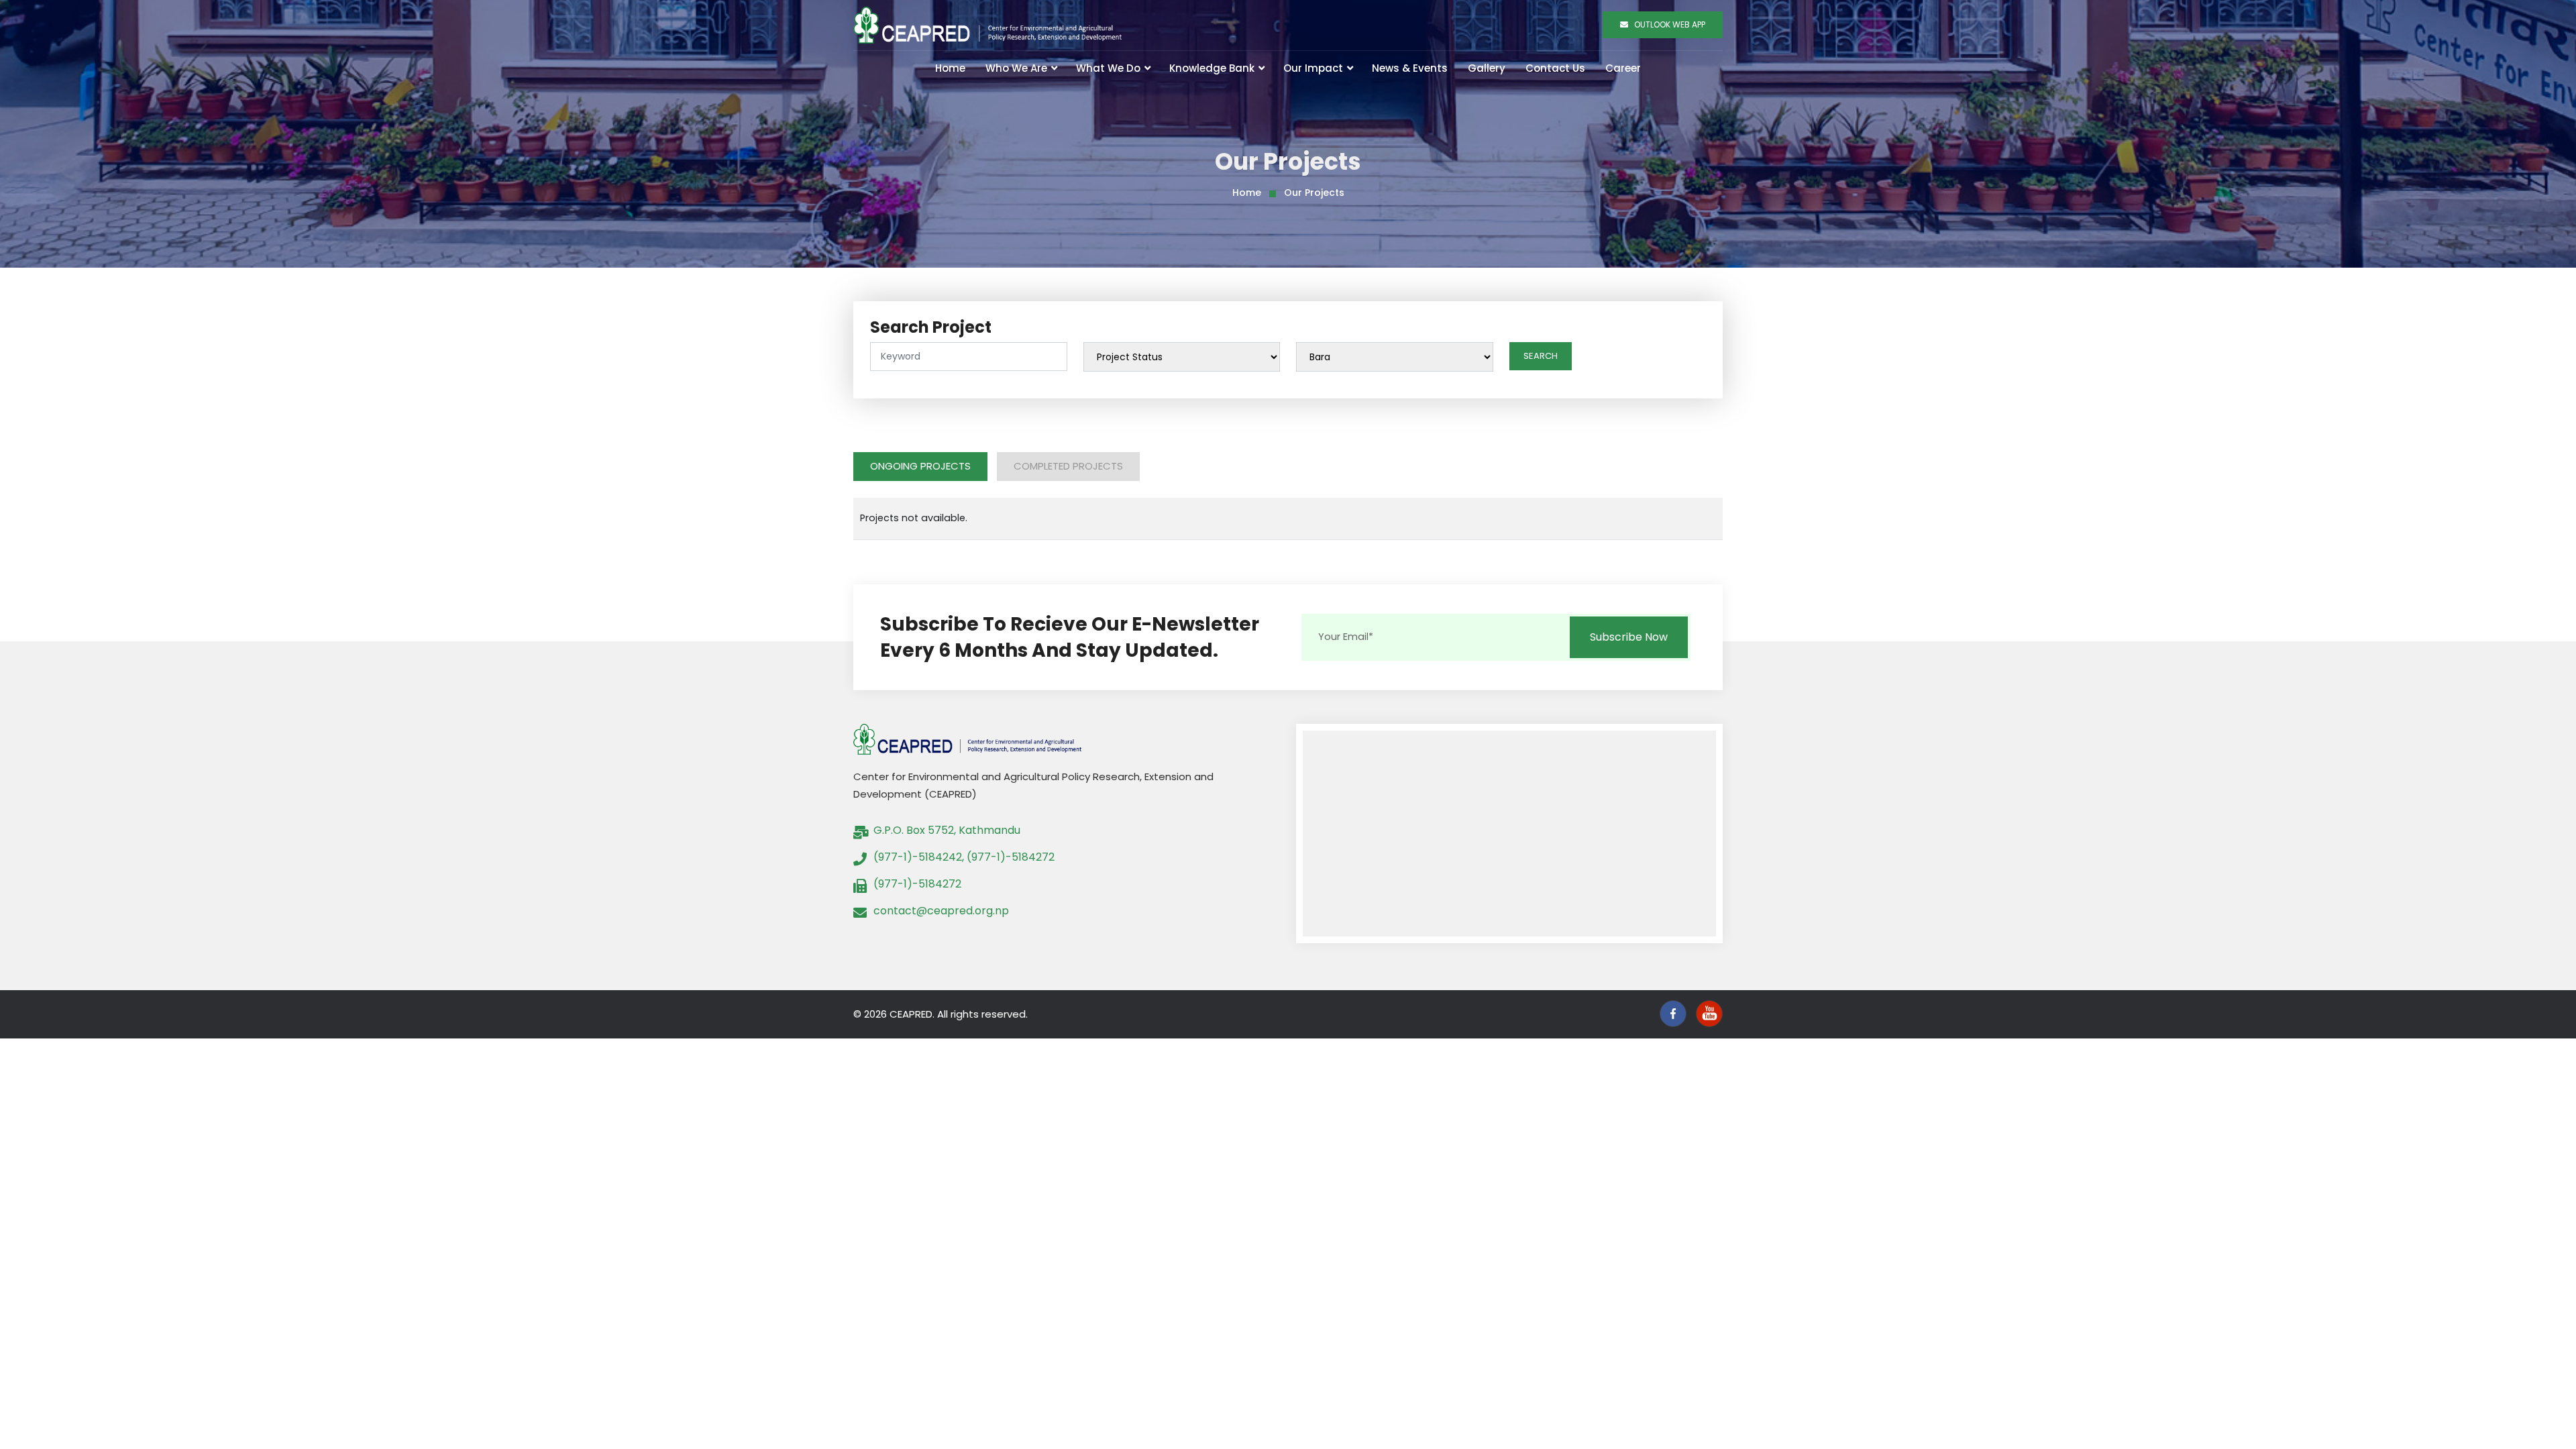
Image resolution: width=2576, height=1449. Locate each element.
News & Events (1410, 68)
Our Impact (1314, 68)
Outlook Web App (1667, 24)
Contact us (1555, 68)
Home (950, 68)
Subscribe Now (1629, 637)
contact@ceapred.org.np (941, 911)
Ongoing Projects (920, 466)
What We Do (1110, 68)
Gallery (1487, 68)
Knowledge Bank (1213, 68)
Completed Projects (1068, 466)
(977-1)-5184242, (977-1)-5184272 (964, 857)
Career (1623, 68)
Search (1541, 356)
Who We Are (1018, 68)
